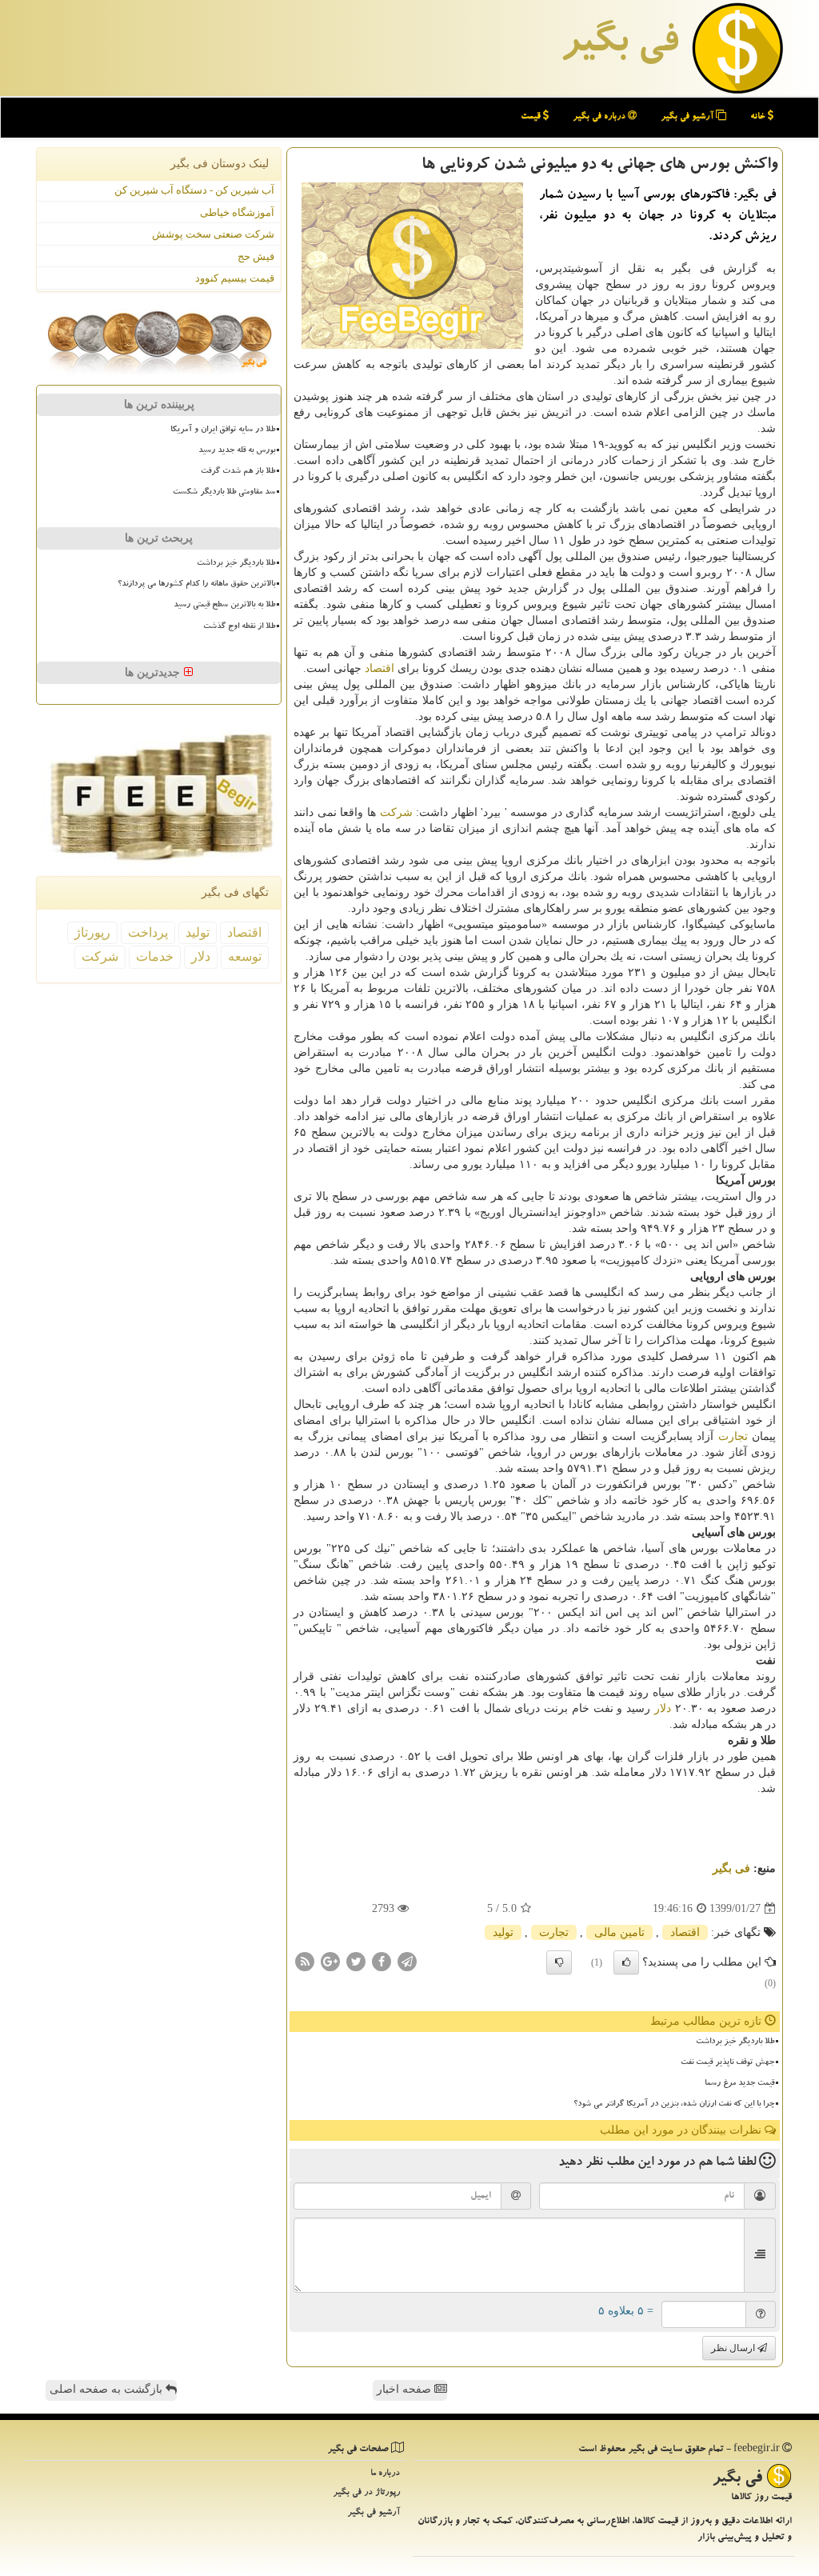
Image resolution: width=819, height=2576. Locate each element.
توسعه (245, 956)
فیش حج (256, 256)
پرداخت (148, 932)
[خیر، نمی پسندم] (559, 1962)
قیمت (532, 117)
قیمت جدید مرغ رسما (739, 2084)
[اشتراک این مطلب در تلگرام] (407, 1961)
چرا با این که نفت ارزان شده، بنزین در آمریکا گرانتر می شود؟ (674, 2105)
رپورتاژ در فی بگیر (366, 2493)
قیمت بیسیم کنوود (235, 278)
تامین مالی (619, 1932)
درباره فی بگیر (600, 117)
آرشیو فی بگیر (688, 117)
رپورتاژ (92, 932)
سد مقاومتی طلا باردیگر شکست (224, 493)
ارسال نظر (734, 2348)
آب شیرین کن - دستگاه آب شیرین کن (194, 190)
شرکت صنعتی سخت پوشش (213, 234)
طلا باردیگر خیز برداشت (735, 2042)
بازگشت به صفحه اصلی (108, 2389)
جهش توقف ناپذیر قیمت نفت (727, 2063)
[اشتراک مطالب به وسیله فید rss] (305, 1961)
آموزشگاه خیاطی (237, 212)
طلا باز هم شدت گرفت (238, 472)
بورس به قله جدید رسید (237, 451)
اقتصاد (380, 668)
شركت (396, 812)
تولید (503, 1932)
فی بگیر (619, 46)
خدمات (155, 956)
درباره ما (385, 2474)
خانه (759, 117)
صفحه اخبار (406, 2389)
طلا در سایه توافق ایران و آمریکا (223, 430)
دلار (663, 1708)
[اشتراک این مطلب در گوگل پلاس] (330, 1961)
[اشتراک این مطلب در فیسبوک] (382, 1961)
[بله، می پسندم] (626, 1962)
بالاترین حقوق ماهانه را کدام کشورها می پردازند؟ (196, 585)
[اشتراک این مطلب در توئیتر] (356, 1961)
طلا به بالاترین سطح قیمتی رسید (224, 606)
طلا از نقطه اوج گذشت (239, 627)
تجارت (733, 1436)
